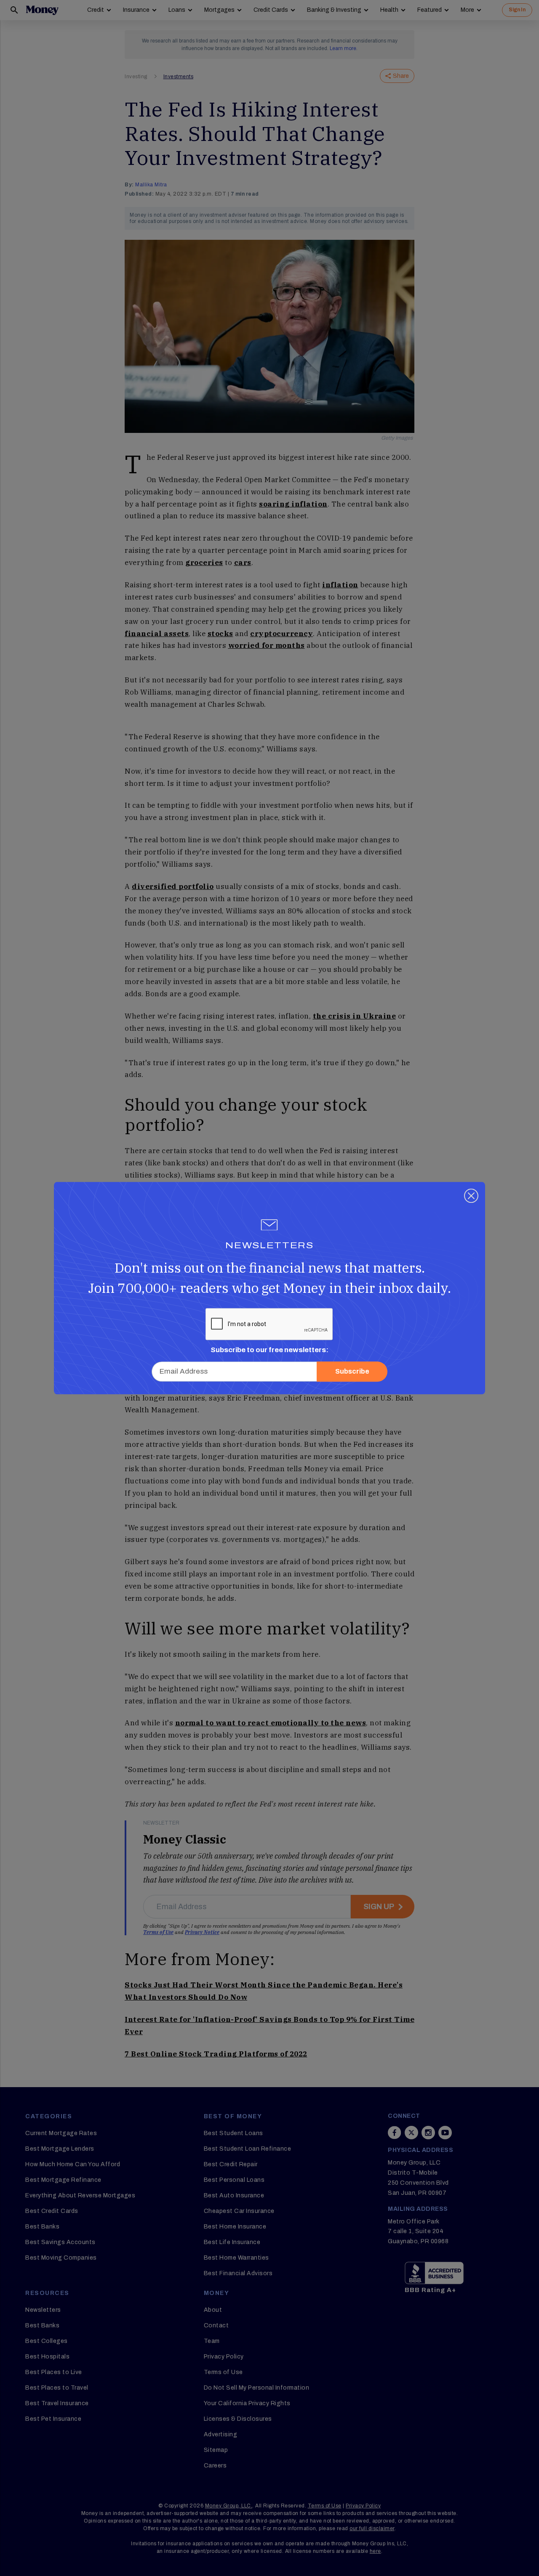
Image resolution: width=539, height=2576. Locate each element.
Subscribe (352, 1371)
